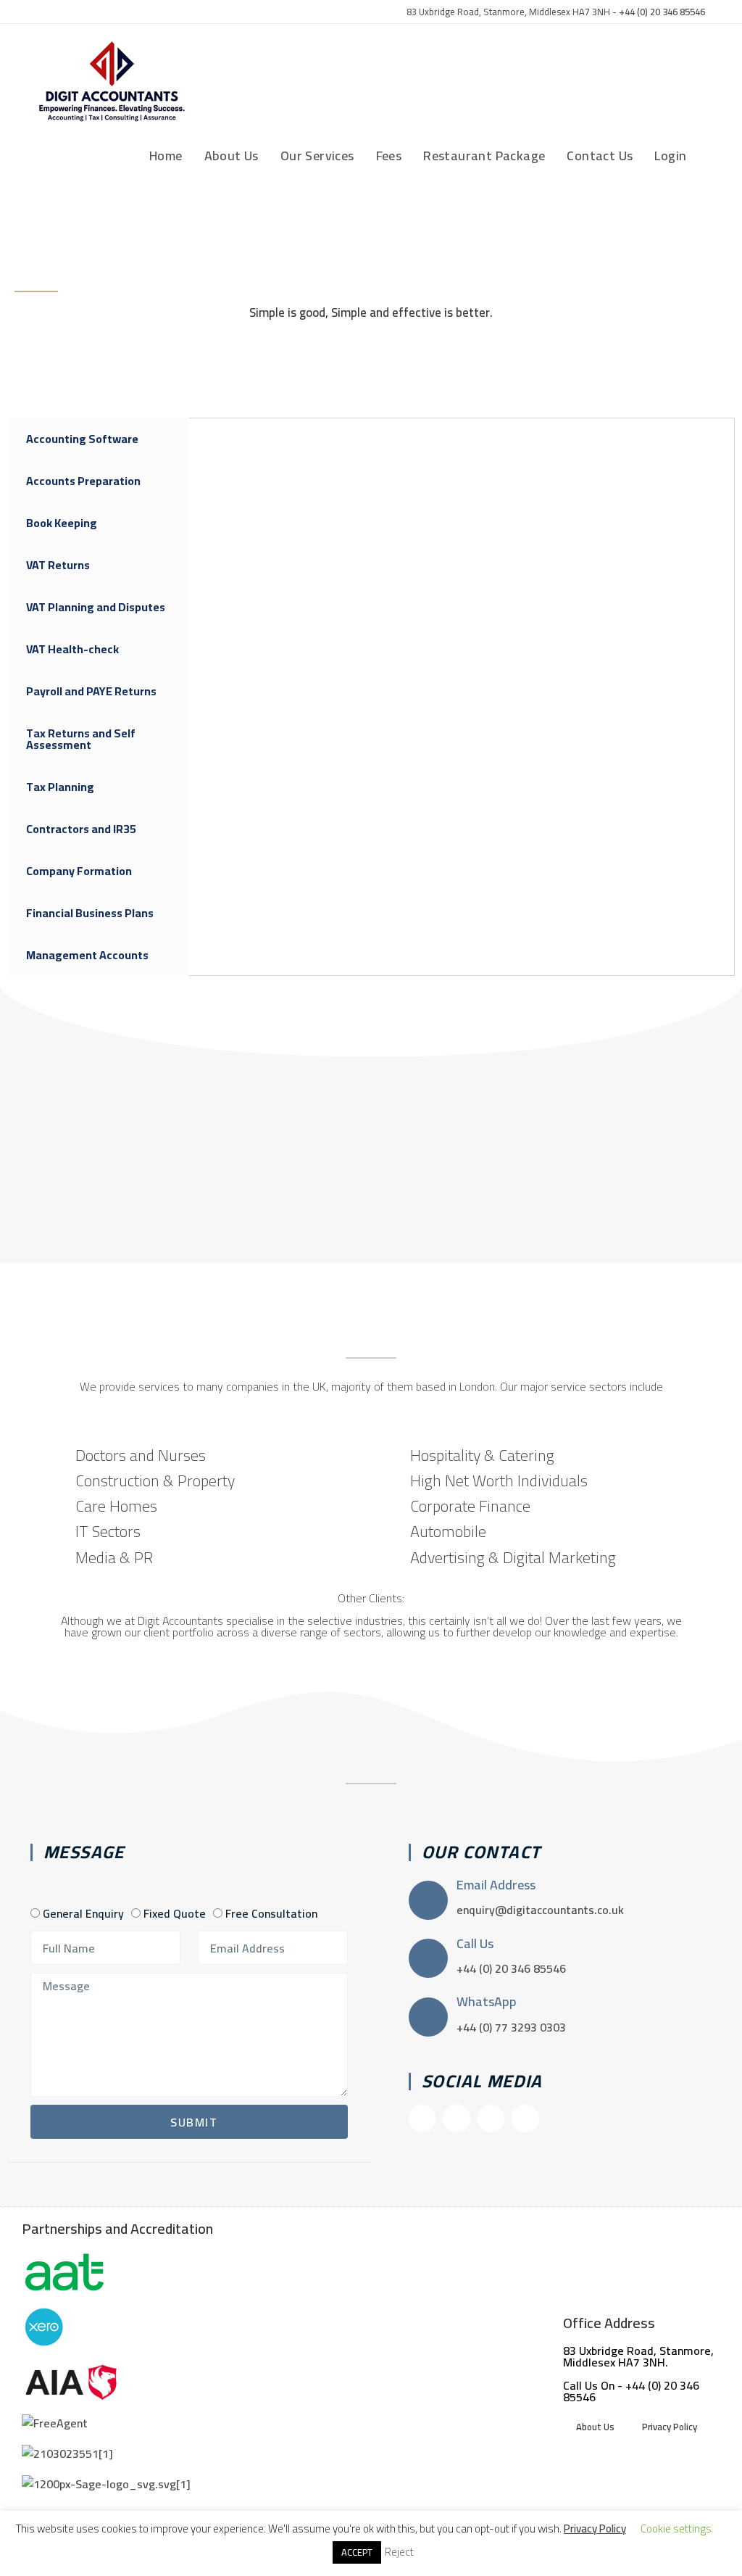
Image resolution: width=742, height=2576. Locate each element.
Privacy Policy (670, 2427)
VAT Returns (58, 565)
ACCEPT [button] (357, 2552)
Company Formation (79, 871)
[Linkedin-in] (525, 2118)
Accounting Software (82, 439)
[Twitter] (491, 2118)
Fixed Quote (175, 1913)
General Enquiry (83, 1913)
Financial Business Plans (90, 913)
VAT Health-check (72, 649)
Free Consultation (271, 1913)
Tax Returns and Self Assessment (81, 739)
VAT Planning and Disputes (96, 607)
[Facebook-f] (422, 2118)
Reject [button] (399, 2552)
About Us (595, 2427)
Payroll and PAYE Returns (91, 691)
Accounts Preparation (83, 481)
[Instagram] (456, 2118)
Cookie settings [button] (676, 2529)
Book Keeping (62, 523)
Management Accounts (87, 955)
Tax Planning (60, 787)
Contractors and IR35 (81, 829)
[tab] (98, 439)
